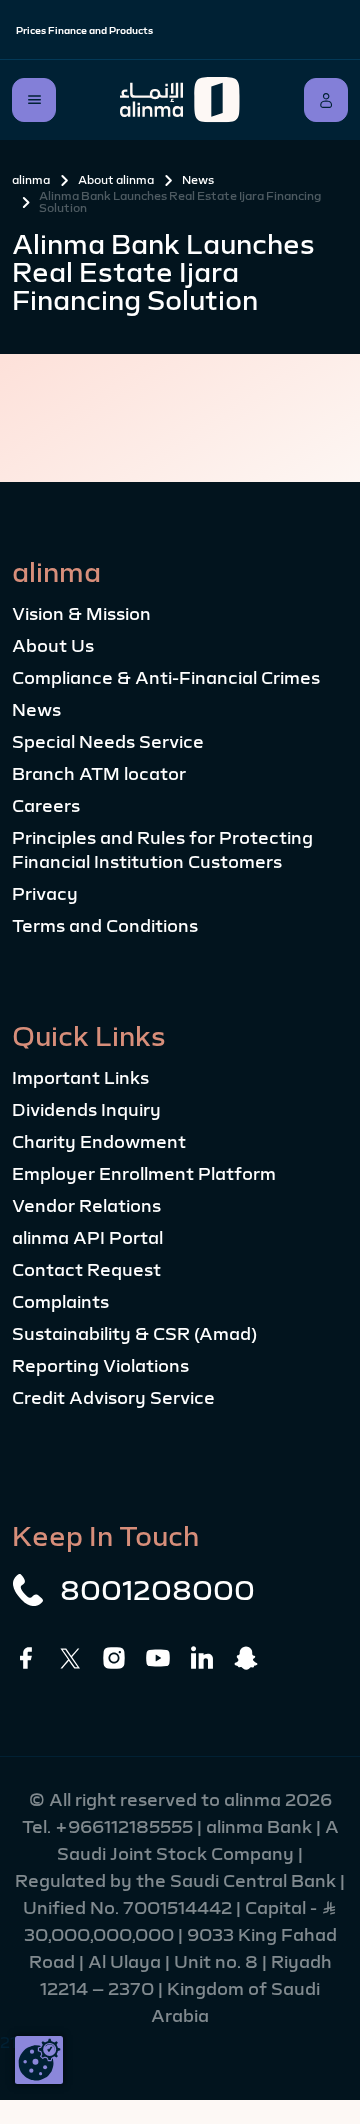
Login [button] (326, 100)
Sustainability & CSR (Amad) (134, 1334)
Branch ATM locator (99, 774)
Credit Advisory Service (113, 1398)
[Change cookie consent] (39, 2060)
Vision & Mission (81, 614)
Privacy (45, 894)
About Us (53, 646)
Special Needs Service (108, 742)
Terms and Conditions (105, 926)
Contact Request (86, 1270)
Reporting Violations (100, 1366)
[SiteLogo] (180, 100)
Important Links (80, 1078)
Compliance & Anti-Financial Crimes (166, 678)
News (198, 180)
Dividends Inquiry (86, 1110)
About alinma (116, 180)
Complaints (60, 1302)
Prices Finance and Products (84, 30)
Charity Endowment (99, 1142)
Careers (46, 806)
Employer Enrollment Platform (144, 1174)
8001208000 (157, 1590)
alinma (31, 180)
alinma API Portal (87, 1238)
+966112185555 (126, 1827)
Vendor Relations (86, 1206)
